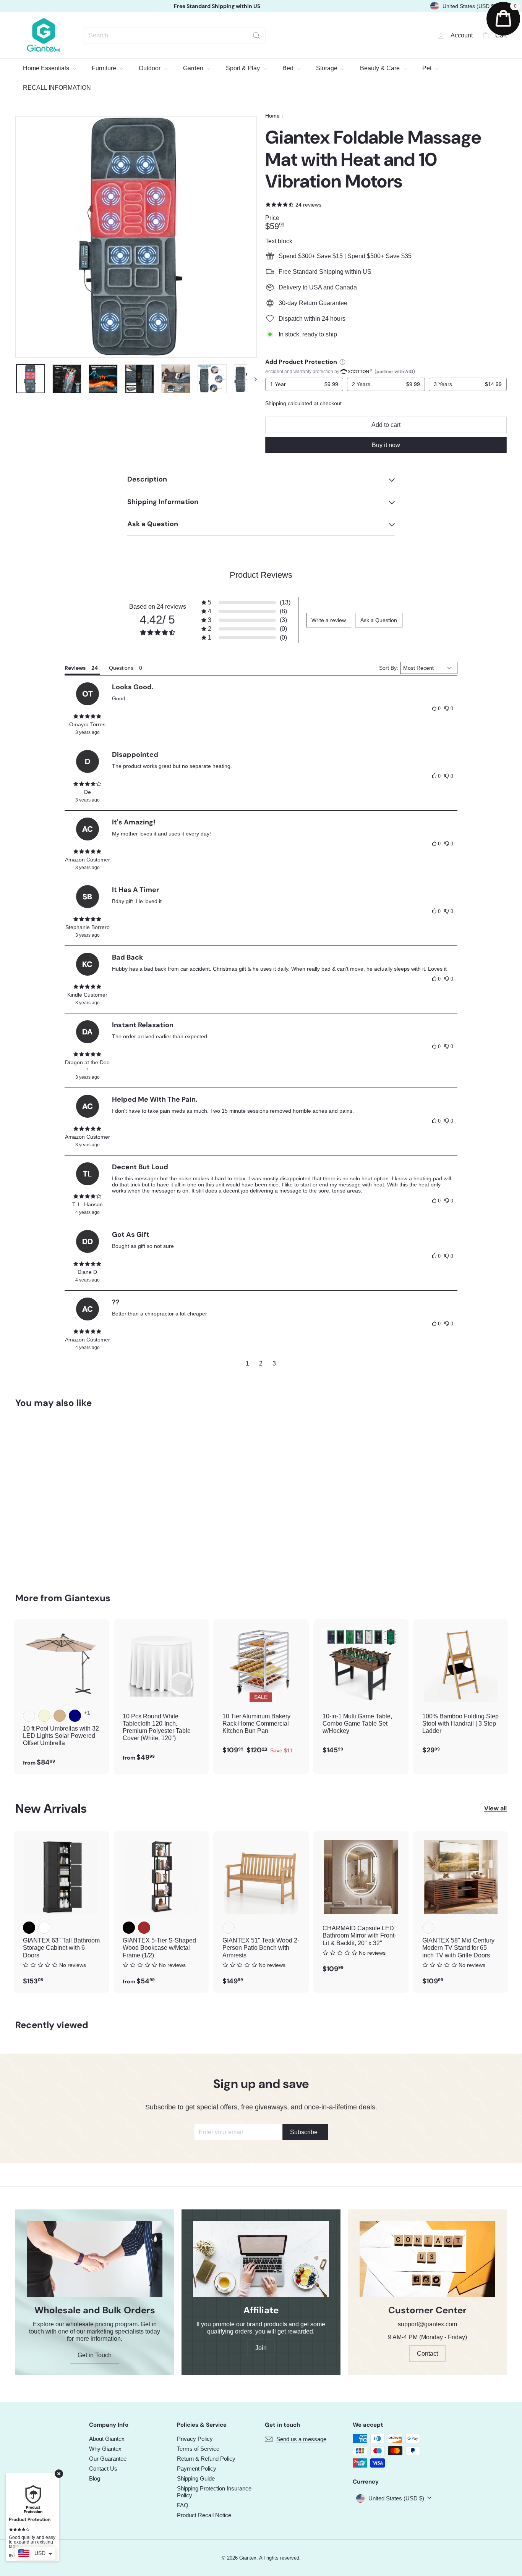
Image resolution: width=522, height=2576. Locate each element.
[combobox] (175, 36)
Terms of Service (198, 2449)
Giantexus (88, 1598)
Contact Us (103, 2469)
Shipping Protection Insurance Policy (214, 2492)
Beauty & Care (381, 68)
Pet (428, 68)
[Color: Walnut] (428, 1928)
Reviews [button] (75, 668)
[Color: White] (44, 1928)
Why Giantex (105, 2449)
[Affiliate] (261, 2259)
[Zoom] (136, 237)
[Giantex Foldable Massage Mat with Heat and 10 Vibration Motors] (53, 1495)
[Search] (256, 36)
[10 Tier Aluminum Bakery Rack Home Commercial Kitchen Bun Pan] (261, 1691)
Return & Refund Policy (206, 2459)
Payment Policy (197, 2469)
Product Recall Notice (204, 2515)
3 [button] (274, 1363)
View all (495, 1808)
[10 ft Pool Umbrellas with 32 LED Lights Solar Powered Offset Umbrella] (61, 1697)
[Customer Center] (427, 2259)
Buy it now (386, 445)
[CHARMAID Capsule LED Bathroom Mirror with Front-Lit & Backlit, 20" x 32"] (361, 1906)
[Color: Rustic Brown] (144, 1928)
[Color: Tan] (60, 1716)
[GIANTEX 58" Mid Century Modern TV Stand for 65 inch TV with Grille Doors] (461, 1912)
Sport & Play (244, 68)
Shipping (276, 403)
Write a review (329, 620)
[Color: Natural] (229, 1928)
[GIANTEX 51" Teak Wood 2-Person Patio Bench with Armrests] (261, 1912)
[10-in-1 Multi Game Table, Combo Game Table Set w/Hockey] (361, 1691)
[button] (246, 603)
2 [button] (261, 1363)
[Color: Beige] (44, 1716)
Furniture (105, 68)
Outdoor (150, 68)
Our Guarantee (108, 2459)
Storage (327, 68)
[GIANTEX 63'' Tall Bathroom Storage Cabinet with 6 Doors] (61, 1912)
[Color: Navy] (75, 1716)
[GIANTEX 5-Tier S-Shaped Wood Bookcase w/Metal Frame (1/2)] (161, 1912)
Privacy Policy (195, 2439)
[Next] (252, 379)
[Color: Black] (29, 1928)
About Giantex (107, 2439)
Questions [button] (121, 668)
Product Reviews (261, 575)
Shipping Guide (196, 2478)
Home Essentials (47, 68)
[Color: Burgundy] (29, 1716)
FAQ (183, 2505)
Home (272, 116)
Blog (95, 2478)
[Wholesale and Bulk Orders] (95, 2259)
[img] (88, 716)
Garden (194, 68)
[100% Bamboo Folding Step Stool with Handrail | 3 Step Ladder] (461, 1691)
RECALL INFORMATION (57, 88)
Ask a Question (379, 620)
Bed (289, 68)
